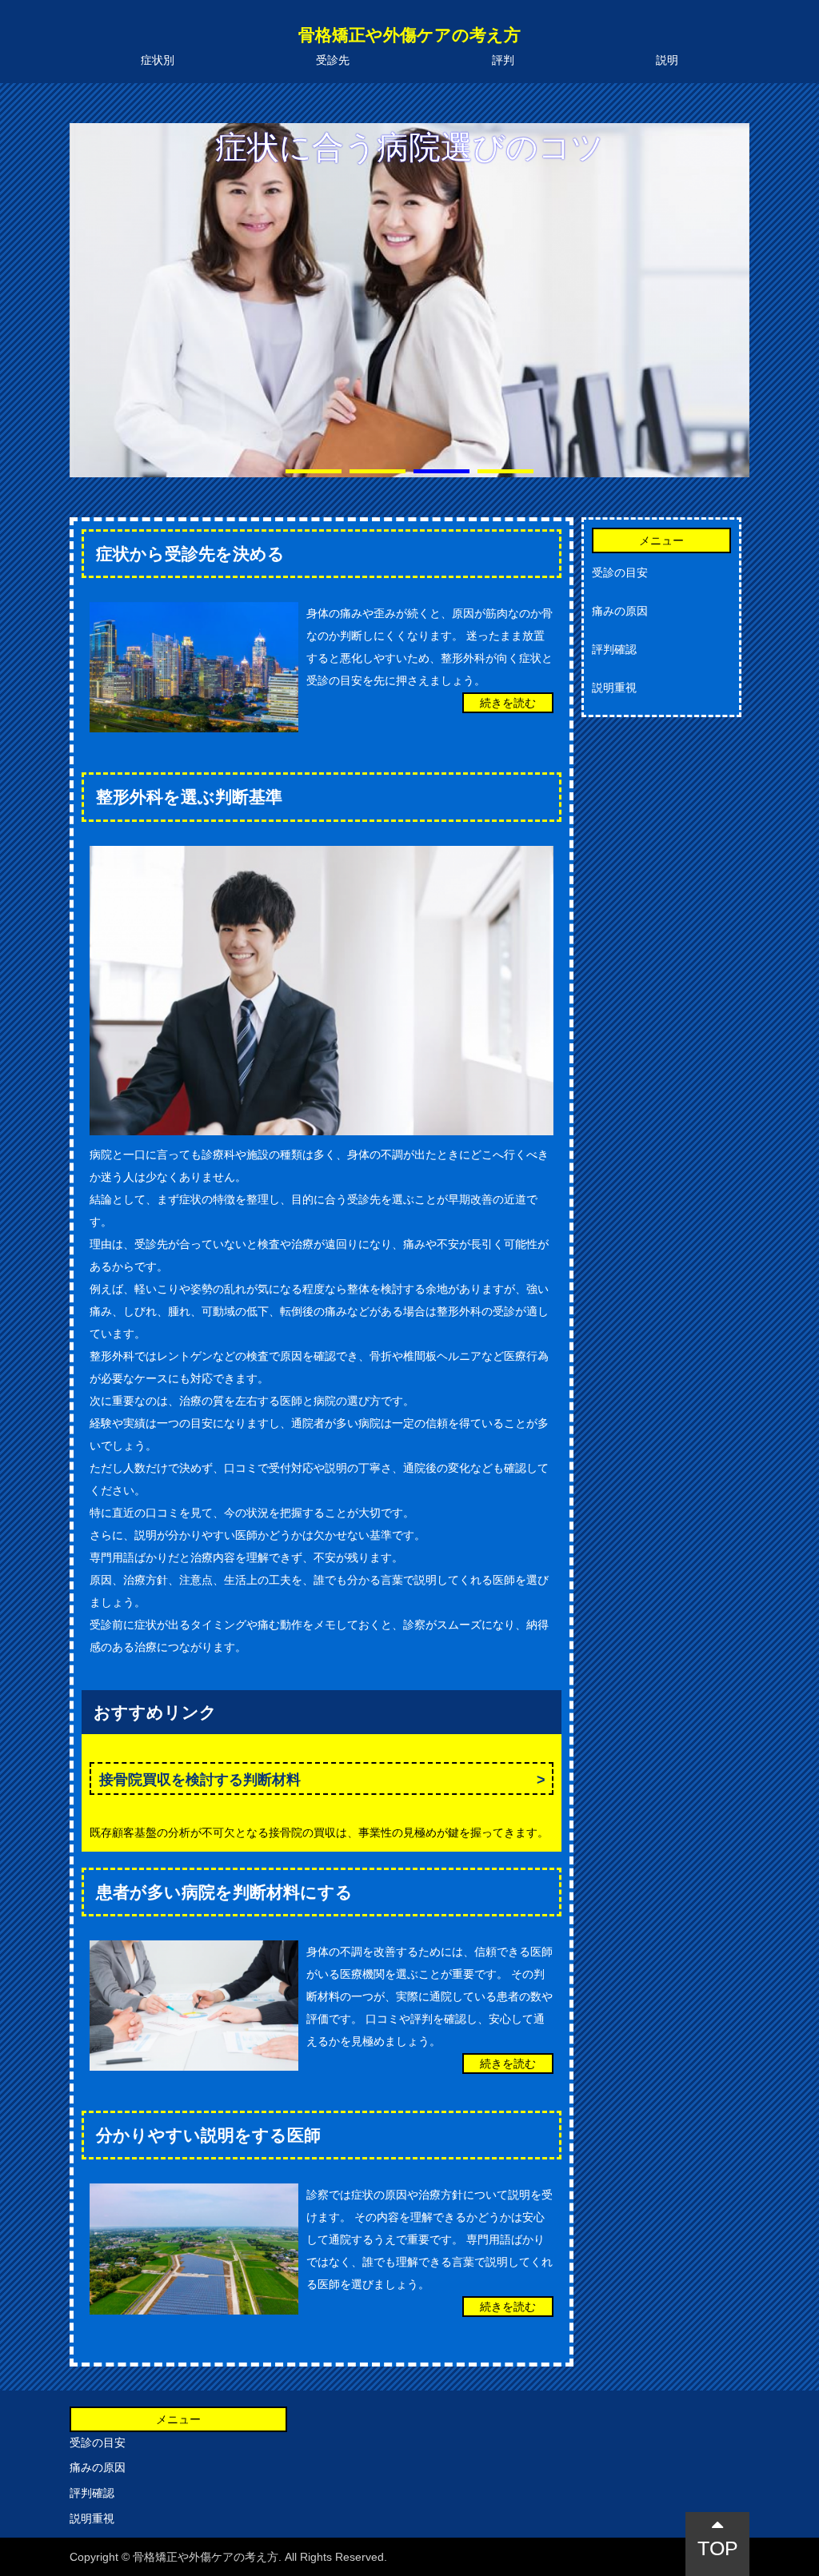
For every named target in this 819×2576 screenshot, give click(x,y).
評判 (503, 60)
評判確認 (614, 649)
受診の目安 (620, 572)
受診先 (333, 60)
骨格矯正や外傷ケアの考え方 (409, 35)
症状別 (158, 60)
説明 (667, 60)
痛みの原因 (620, 611)
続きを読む (508, 703)
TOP (718, 2548)
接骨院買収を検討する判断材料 (200, 1780)
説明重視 (614, 688)
